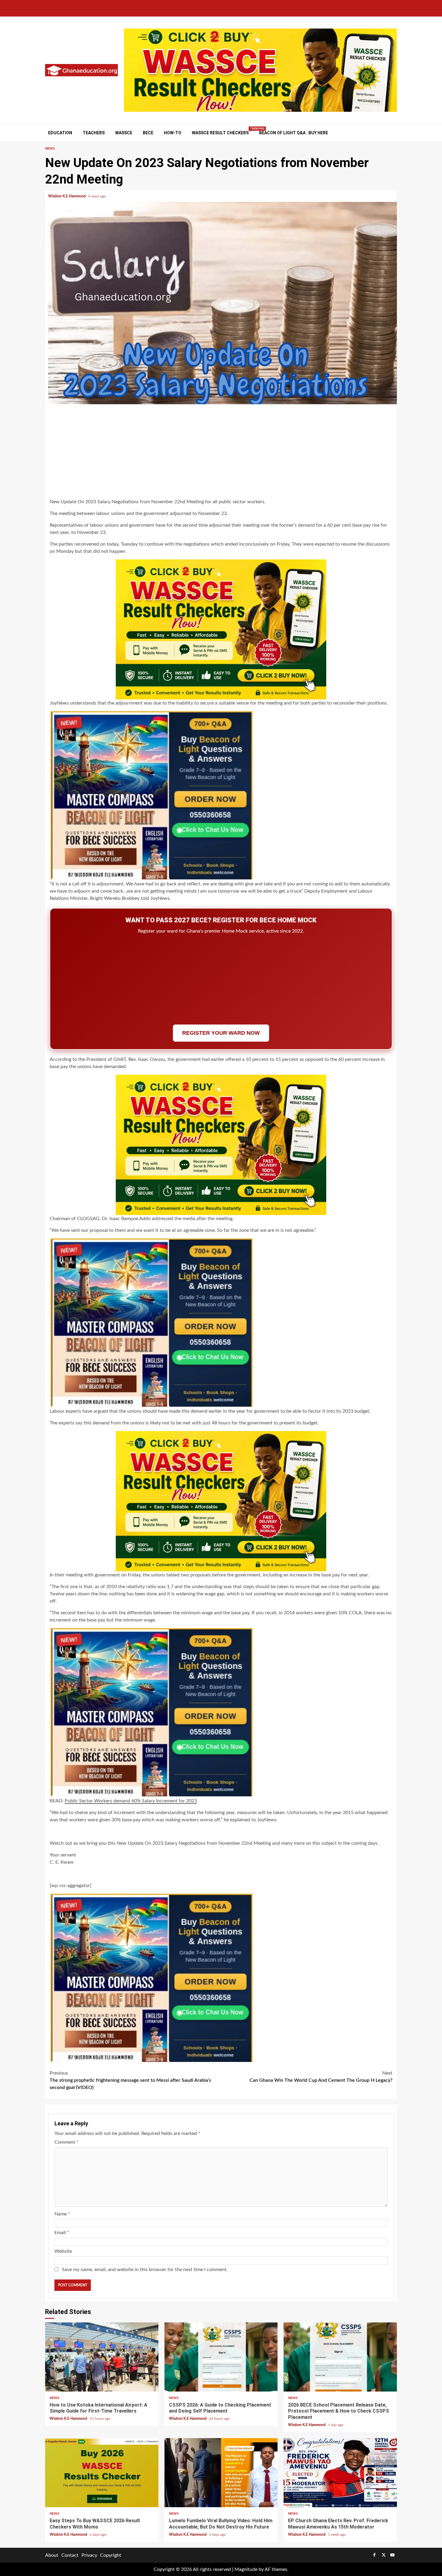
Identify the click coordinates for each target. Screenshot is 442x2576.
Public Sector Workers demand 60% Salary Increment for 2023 (131, 1801)
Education (60, 133)
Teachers (94, 133)
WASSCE (124, 133)
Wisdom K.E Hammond (67, 196)
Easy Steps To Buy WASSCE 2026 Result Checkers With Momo (102, 2473)
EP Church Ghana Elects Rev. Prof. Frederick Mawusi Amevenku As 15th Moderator (340, 2473)
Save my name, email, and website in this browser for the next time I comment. (145, 2270)
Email (62, 2233)
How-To (173, 133)
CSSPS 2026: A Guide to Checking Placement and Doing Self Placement (221, 2357)
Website (63, 2251)
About (52, 2555)
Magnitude (246, 2569)
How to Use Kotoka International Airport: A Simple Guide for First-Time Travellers (102, 2357)
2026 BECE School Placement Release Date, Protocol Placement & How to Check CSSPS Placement (340, 2357)
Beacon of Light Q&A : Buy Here (294, 133)
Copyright (111, 2555)
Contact (70, 2555)
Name (62, 2214)
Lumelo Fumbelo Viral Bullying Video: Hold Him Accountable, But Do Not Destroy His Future (221, 2473)
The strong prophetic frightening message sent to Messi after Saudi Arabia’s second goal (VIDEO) (130, 2080)
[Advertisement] (221, 455)
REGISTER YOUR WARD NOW (221, 1033)
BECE (148, 133)
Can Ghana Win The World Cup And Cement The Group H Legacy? (321, 2077)
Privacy (89, 2555)
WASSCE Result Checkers (220, 133)
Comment (66, 2142)
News (50, 149)
